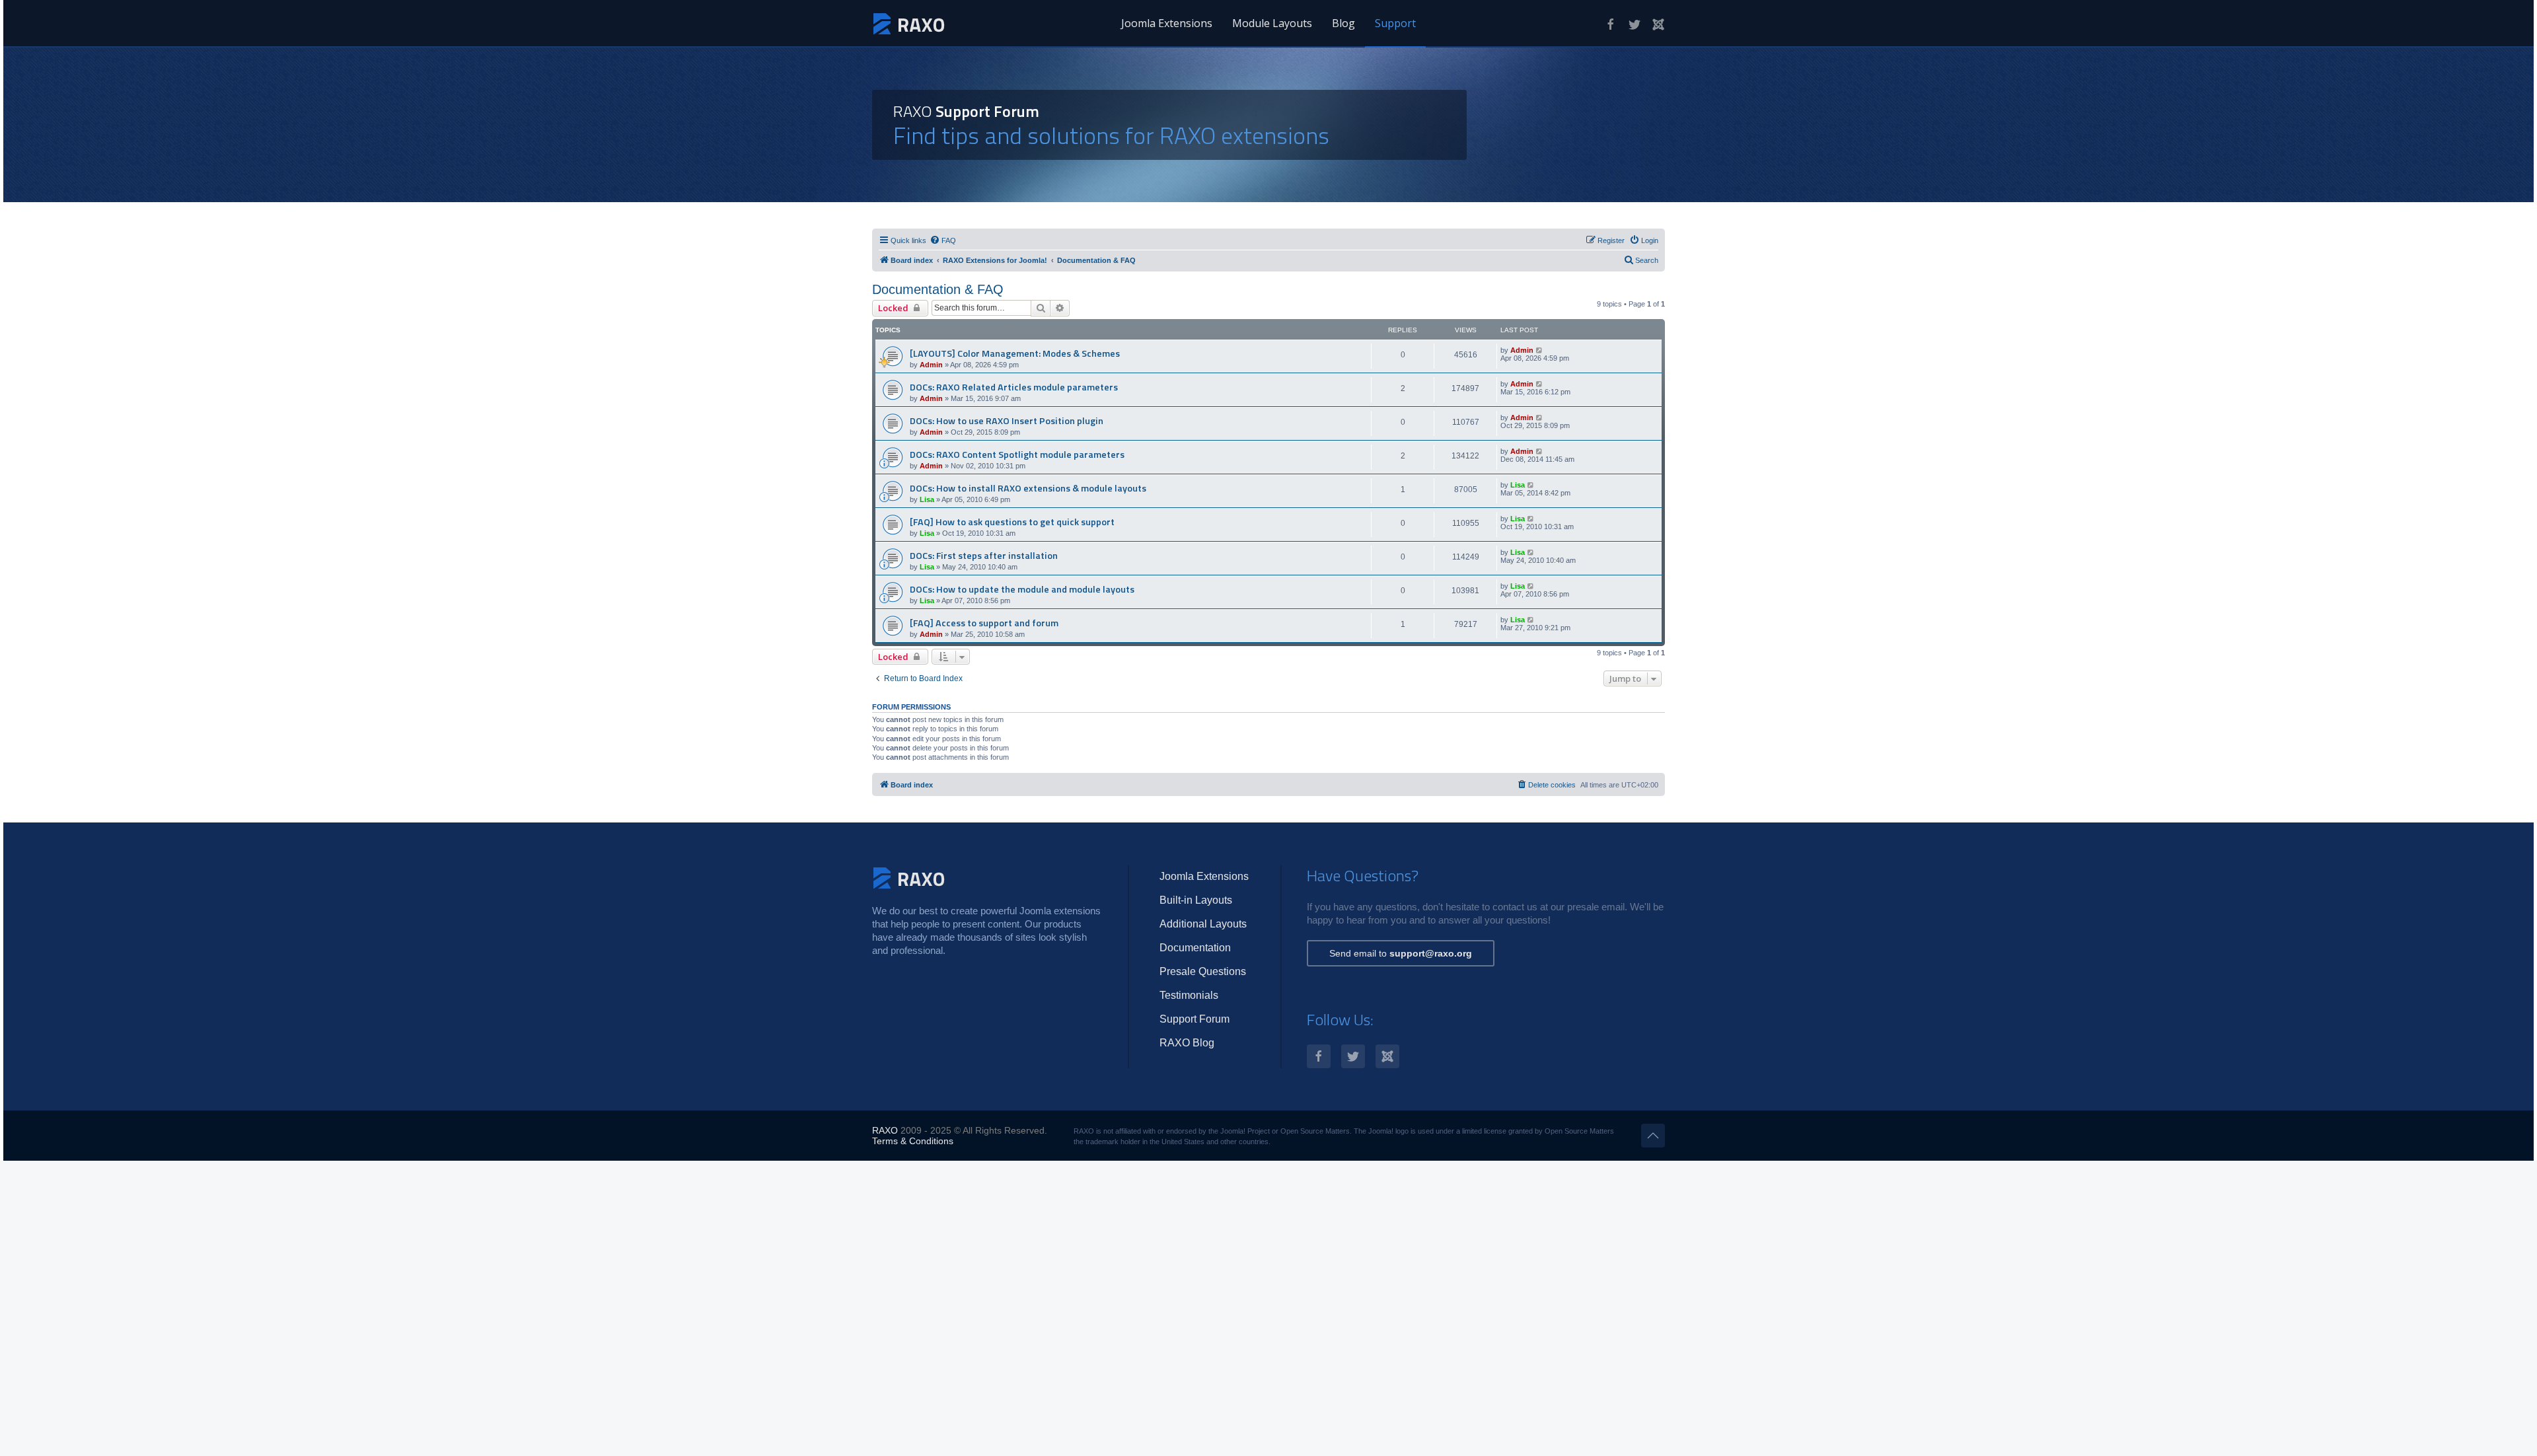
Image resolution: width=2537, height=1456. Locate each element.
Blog (1343, 23)
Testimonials (1189, 995)
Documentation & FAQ (938, 289)
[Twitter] (1635, 24)
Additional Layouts (1203, 924)
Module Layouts (1272, 23)
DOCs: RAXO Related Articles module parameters (1014, 387)
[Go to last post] (1540, 350)
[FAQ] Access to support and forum (984, 623)
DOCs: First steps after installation (984, 556)
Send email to (1401, 953)
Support (1395, 23)
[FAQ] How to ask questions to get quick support (1012, 522)
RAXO (885, 1130)
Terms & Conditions (913, 1141)
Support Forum (1195, 1019)
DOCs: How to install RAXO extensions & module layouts (1028, 488)
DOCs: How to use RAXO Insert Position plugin (1007, 421)
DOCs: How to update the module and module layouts (1022, 589)
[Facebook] (1611, 24)
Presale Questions (1203, 971)
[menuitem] (943, 240)
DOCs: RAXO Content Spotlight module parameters (1017, 455)
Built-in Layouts (1196, 900)
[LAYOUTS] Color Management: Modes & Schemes (1015, 353)
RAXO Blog (1187, 1043)
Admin (931, 365)
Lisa (927, 499)
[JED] (1658, 24)
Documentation (1195, 948)
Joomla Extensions (1167, 23)
